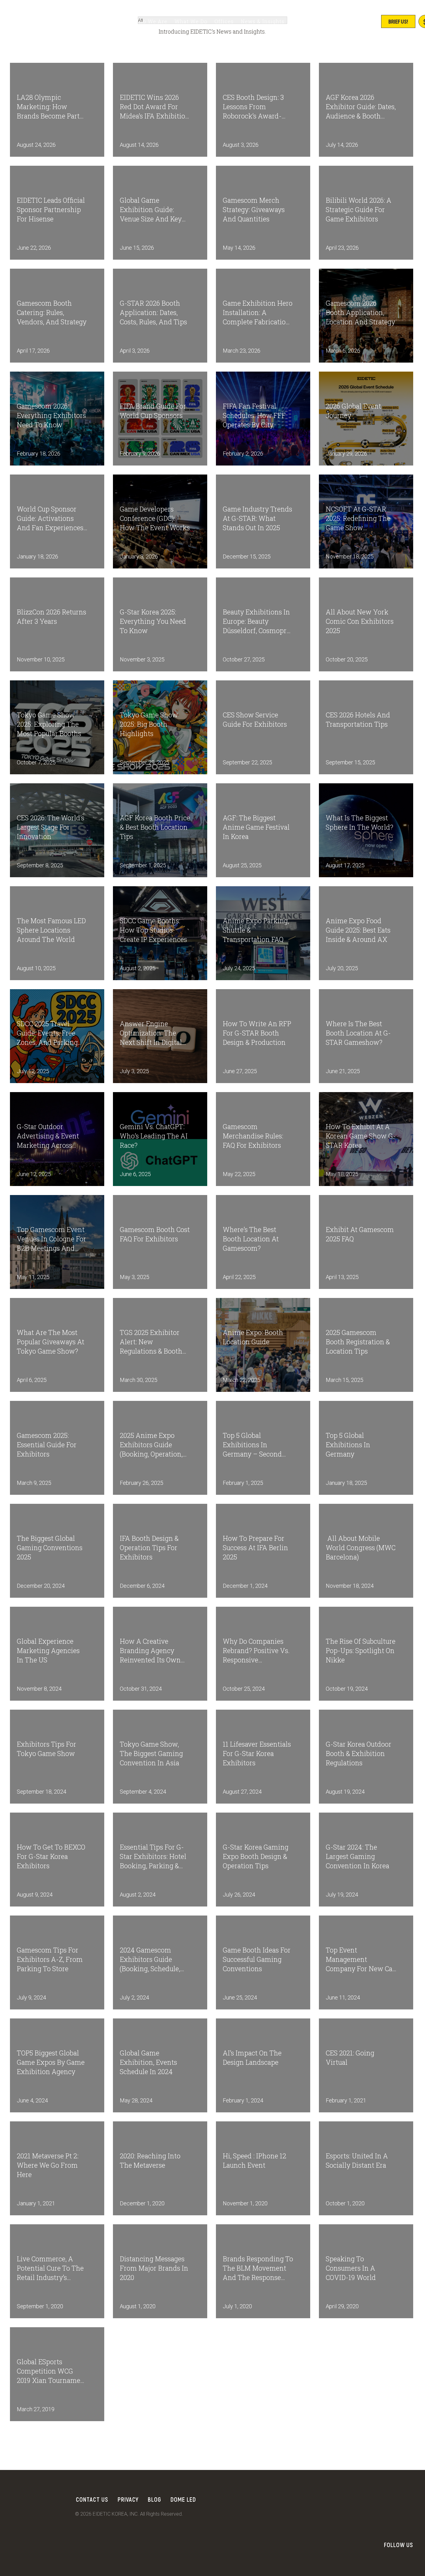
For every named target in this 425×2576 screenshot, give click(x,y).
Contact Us (92, 2499)
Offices (224, 21)
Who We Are (151, 21)
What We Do (191, 21)
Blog (154, 2499)
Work (120, 21)
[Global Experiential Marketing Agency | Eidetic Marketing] (56, 22)
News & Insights (263, 21)
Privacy (128, 2499)
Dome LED (183, 2499)
